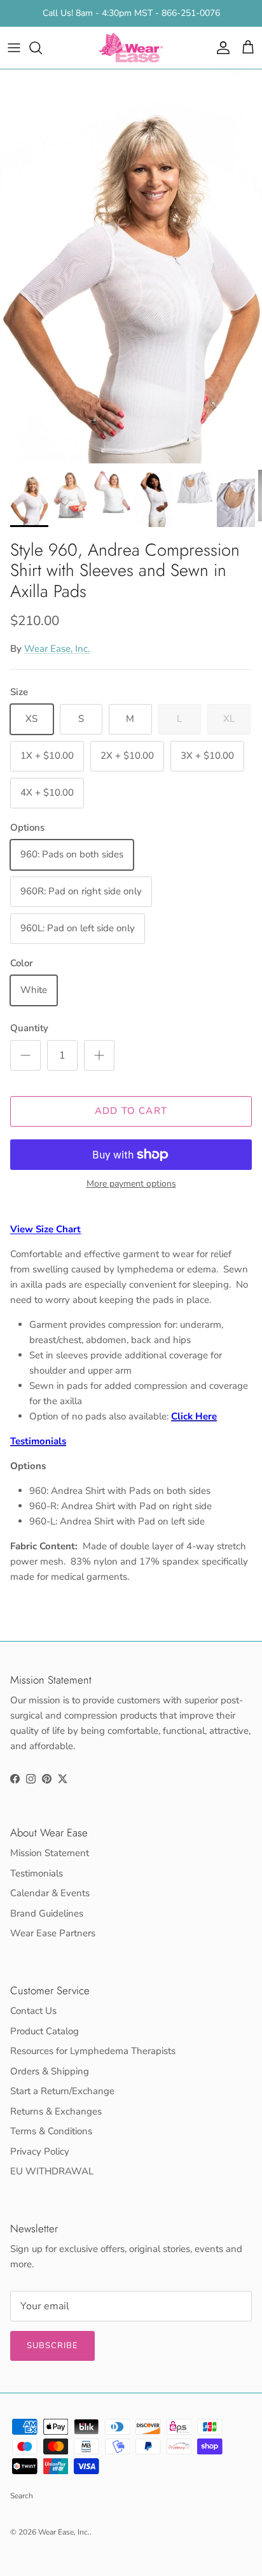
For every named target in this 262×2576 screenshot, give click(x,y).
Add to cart (131, 1111)
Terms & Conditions (51, 2131)
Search (22, 2496)
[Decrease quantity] (25, 1055)
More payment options (131, 1184)
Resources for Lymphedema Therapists (93, 2051)
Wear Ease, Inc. (57, 649)
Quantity (29, 1028)
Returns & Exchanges (56, 2111)
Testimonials (38, 1441)
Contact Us (33, 2011)
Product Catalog (45, 2031)
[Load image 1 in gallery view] (131, 266)
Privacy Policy (40, 2151)
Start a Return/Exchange (62, 2091)
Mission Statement (50, 1853)
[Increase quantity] (99, 1055)
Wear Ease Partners (53, 1933)
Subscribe (52, 2346)
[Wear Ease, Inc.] (131, 48)
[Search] (42, 48)
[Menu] (14, 48)
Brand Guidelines (47, 1913)
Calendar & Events (50, 1893)
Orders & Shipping (50, 2071)
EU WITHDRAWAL (52, 2171)
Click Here (194, 1416)
